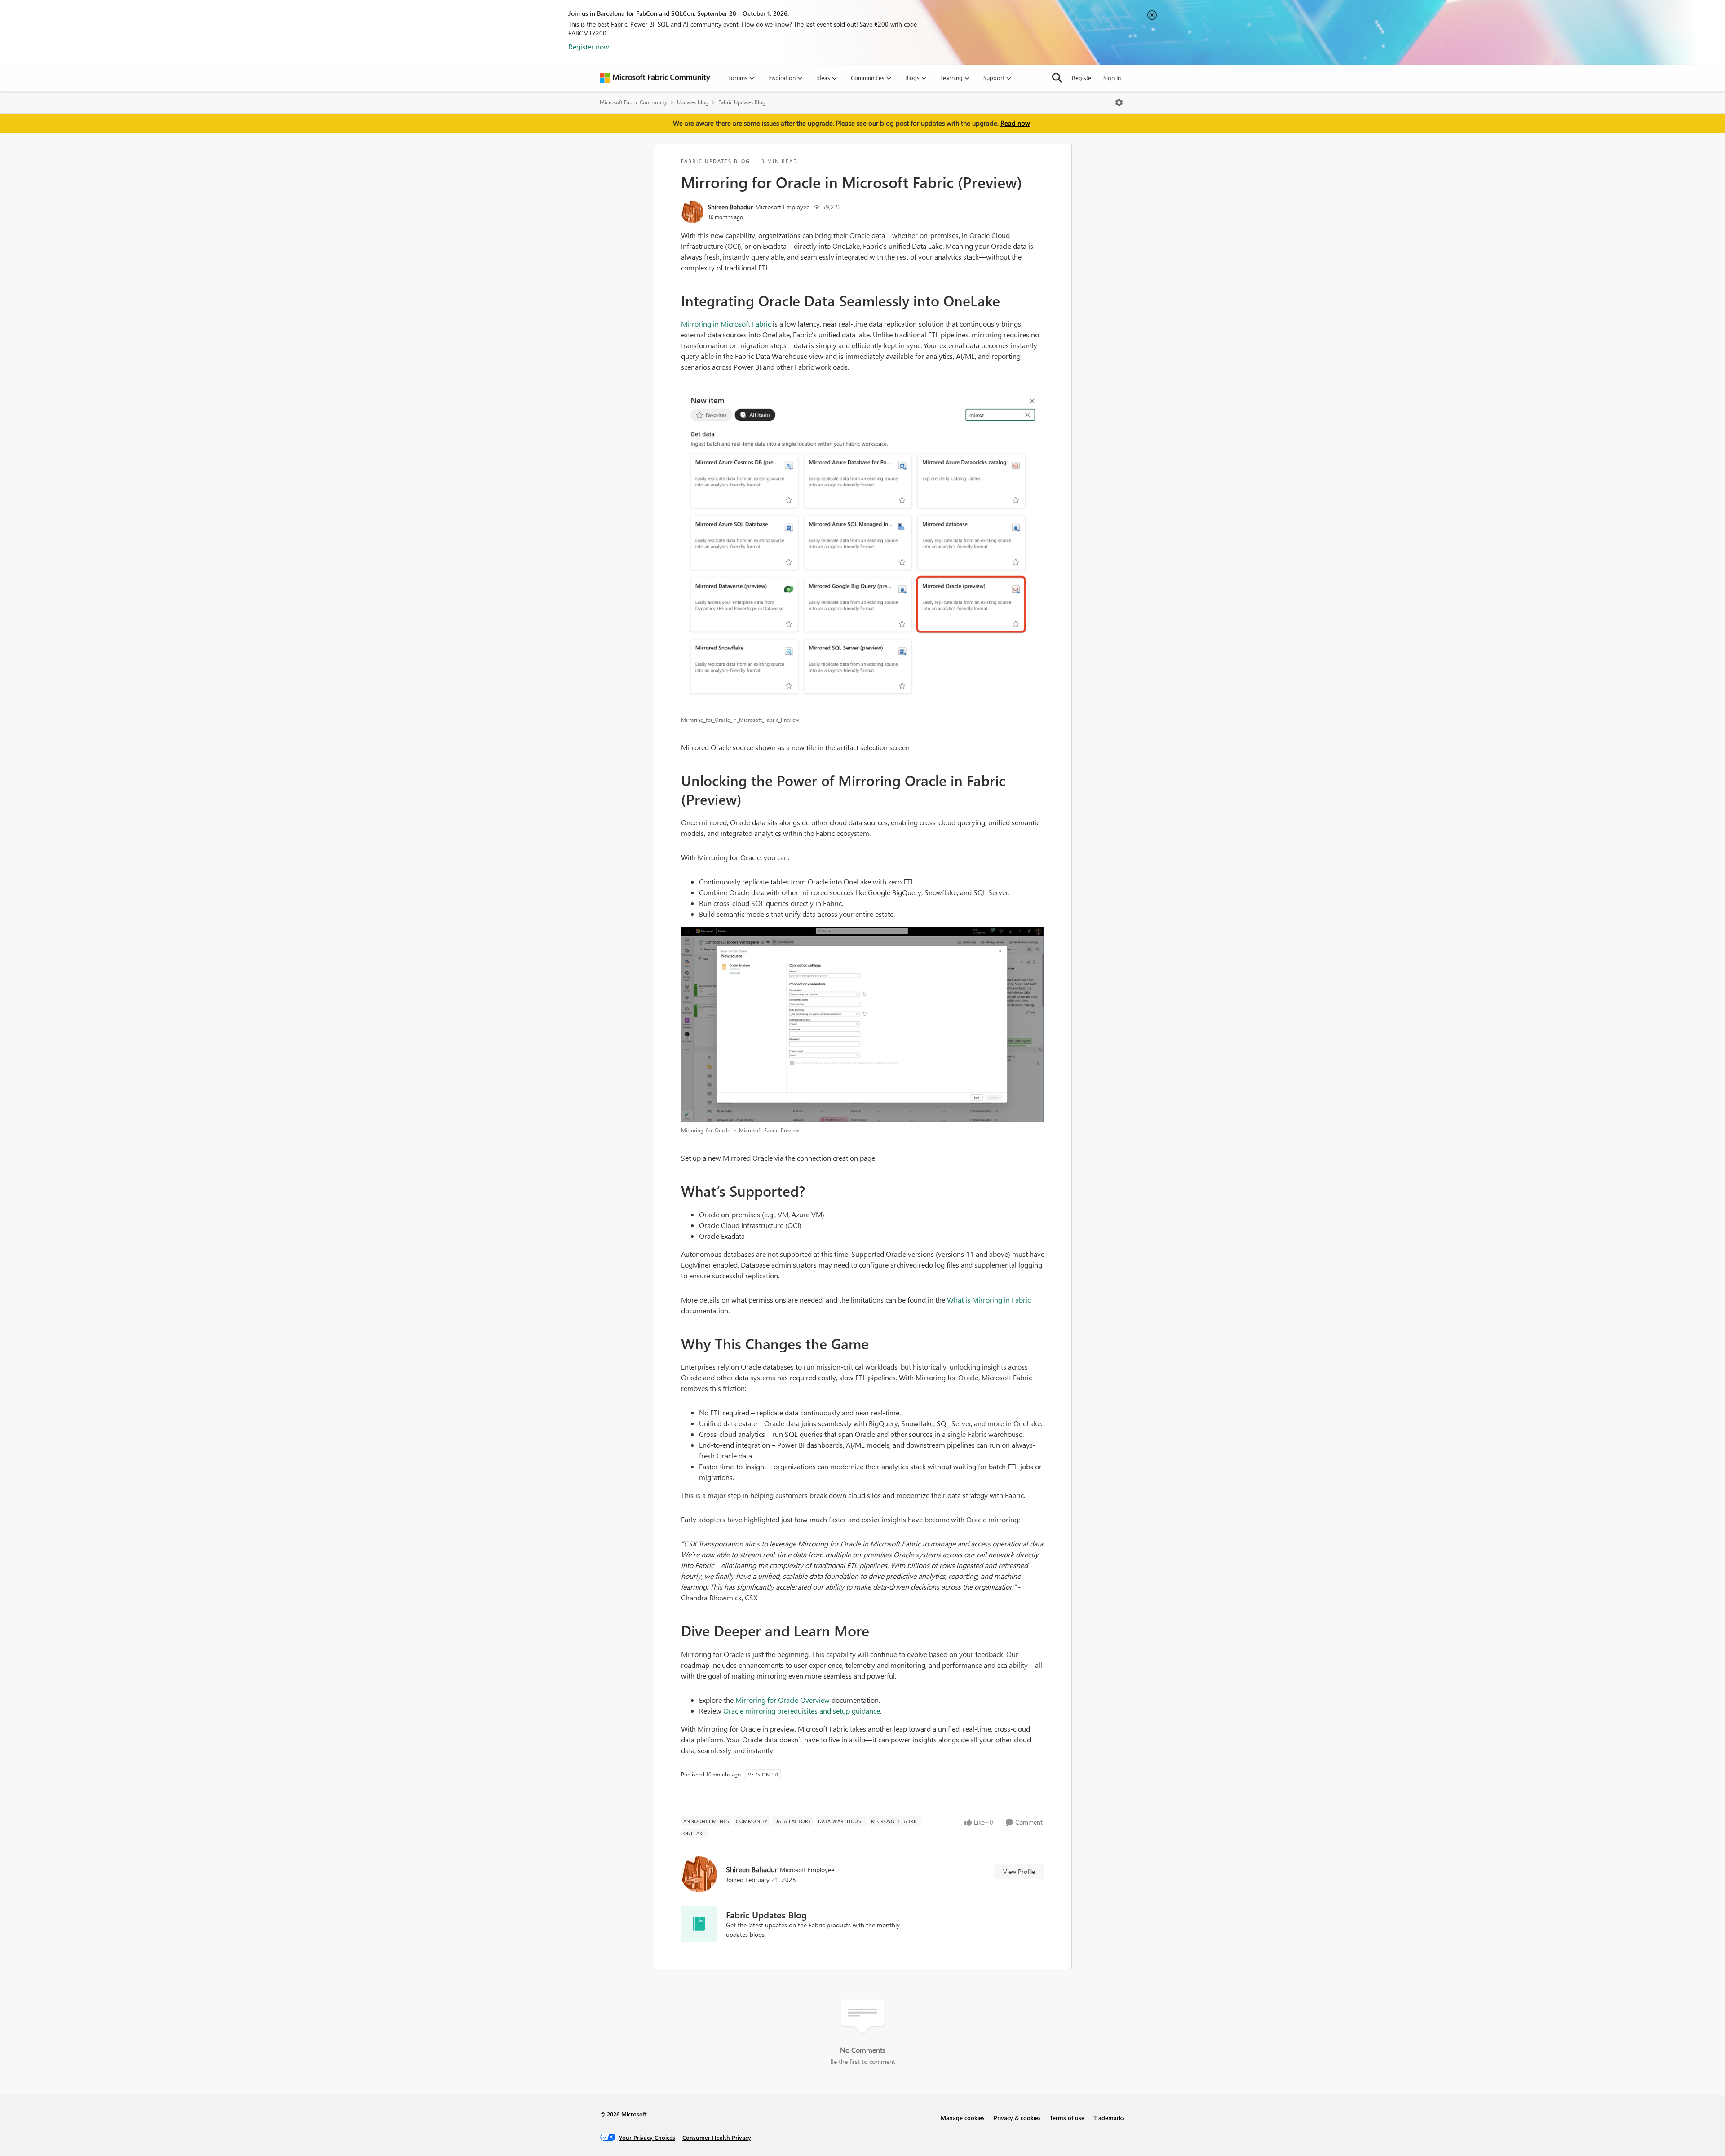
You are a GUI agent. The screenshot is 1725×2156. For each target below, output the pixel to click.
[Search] (1057, 78)
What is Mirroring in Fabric (989, 1300)
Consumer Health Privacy (717, 2137)
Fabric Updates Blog (742, 102)
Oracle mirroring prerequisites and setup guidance (802, 1711)
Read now (1015, 123)
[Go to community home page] (655, 78)
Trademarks (1109, 2118)
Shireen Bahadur (730, 207)
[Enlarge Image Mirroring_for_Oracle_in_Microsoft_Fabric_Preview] (863, 549)
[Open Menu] (1119, 102)
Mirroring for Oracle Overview (783, 1700)
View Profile (1019, 1871)
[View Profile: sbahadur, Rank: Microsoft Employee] (692, 212)
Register (1083, 77)
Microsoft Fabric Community (633, 102)
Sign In (1112, 77)
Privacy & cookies (1017, 2118)
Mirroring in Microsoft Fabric (726, 324)
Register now (589, 46)
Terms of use (1067, 2118)
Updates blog (693, 102)
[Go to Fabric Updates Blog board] (699, 1924)
